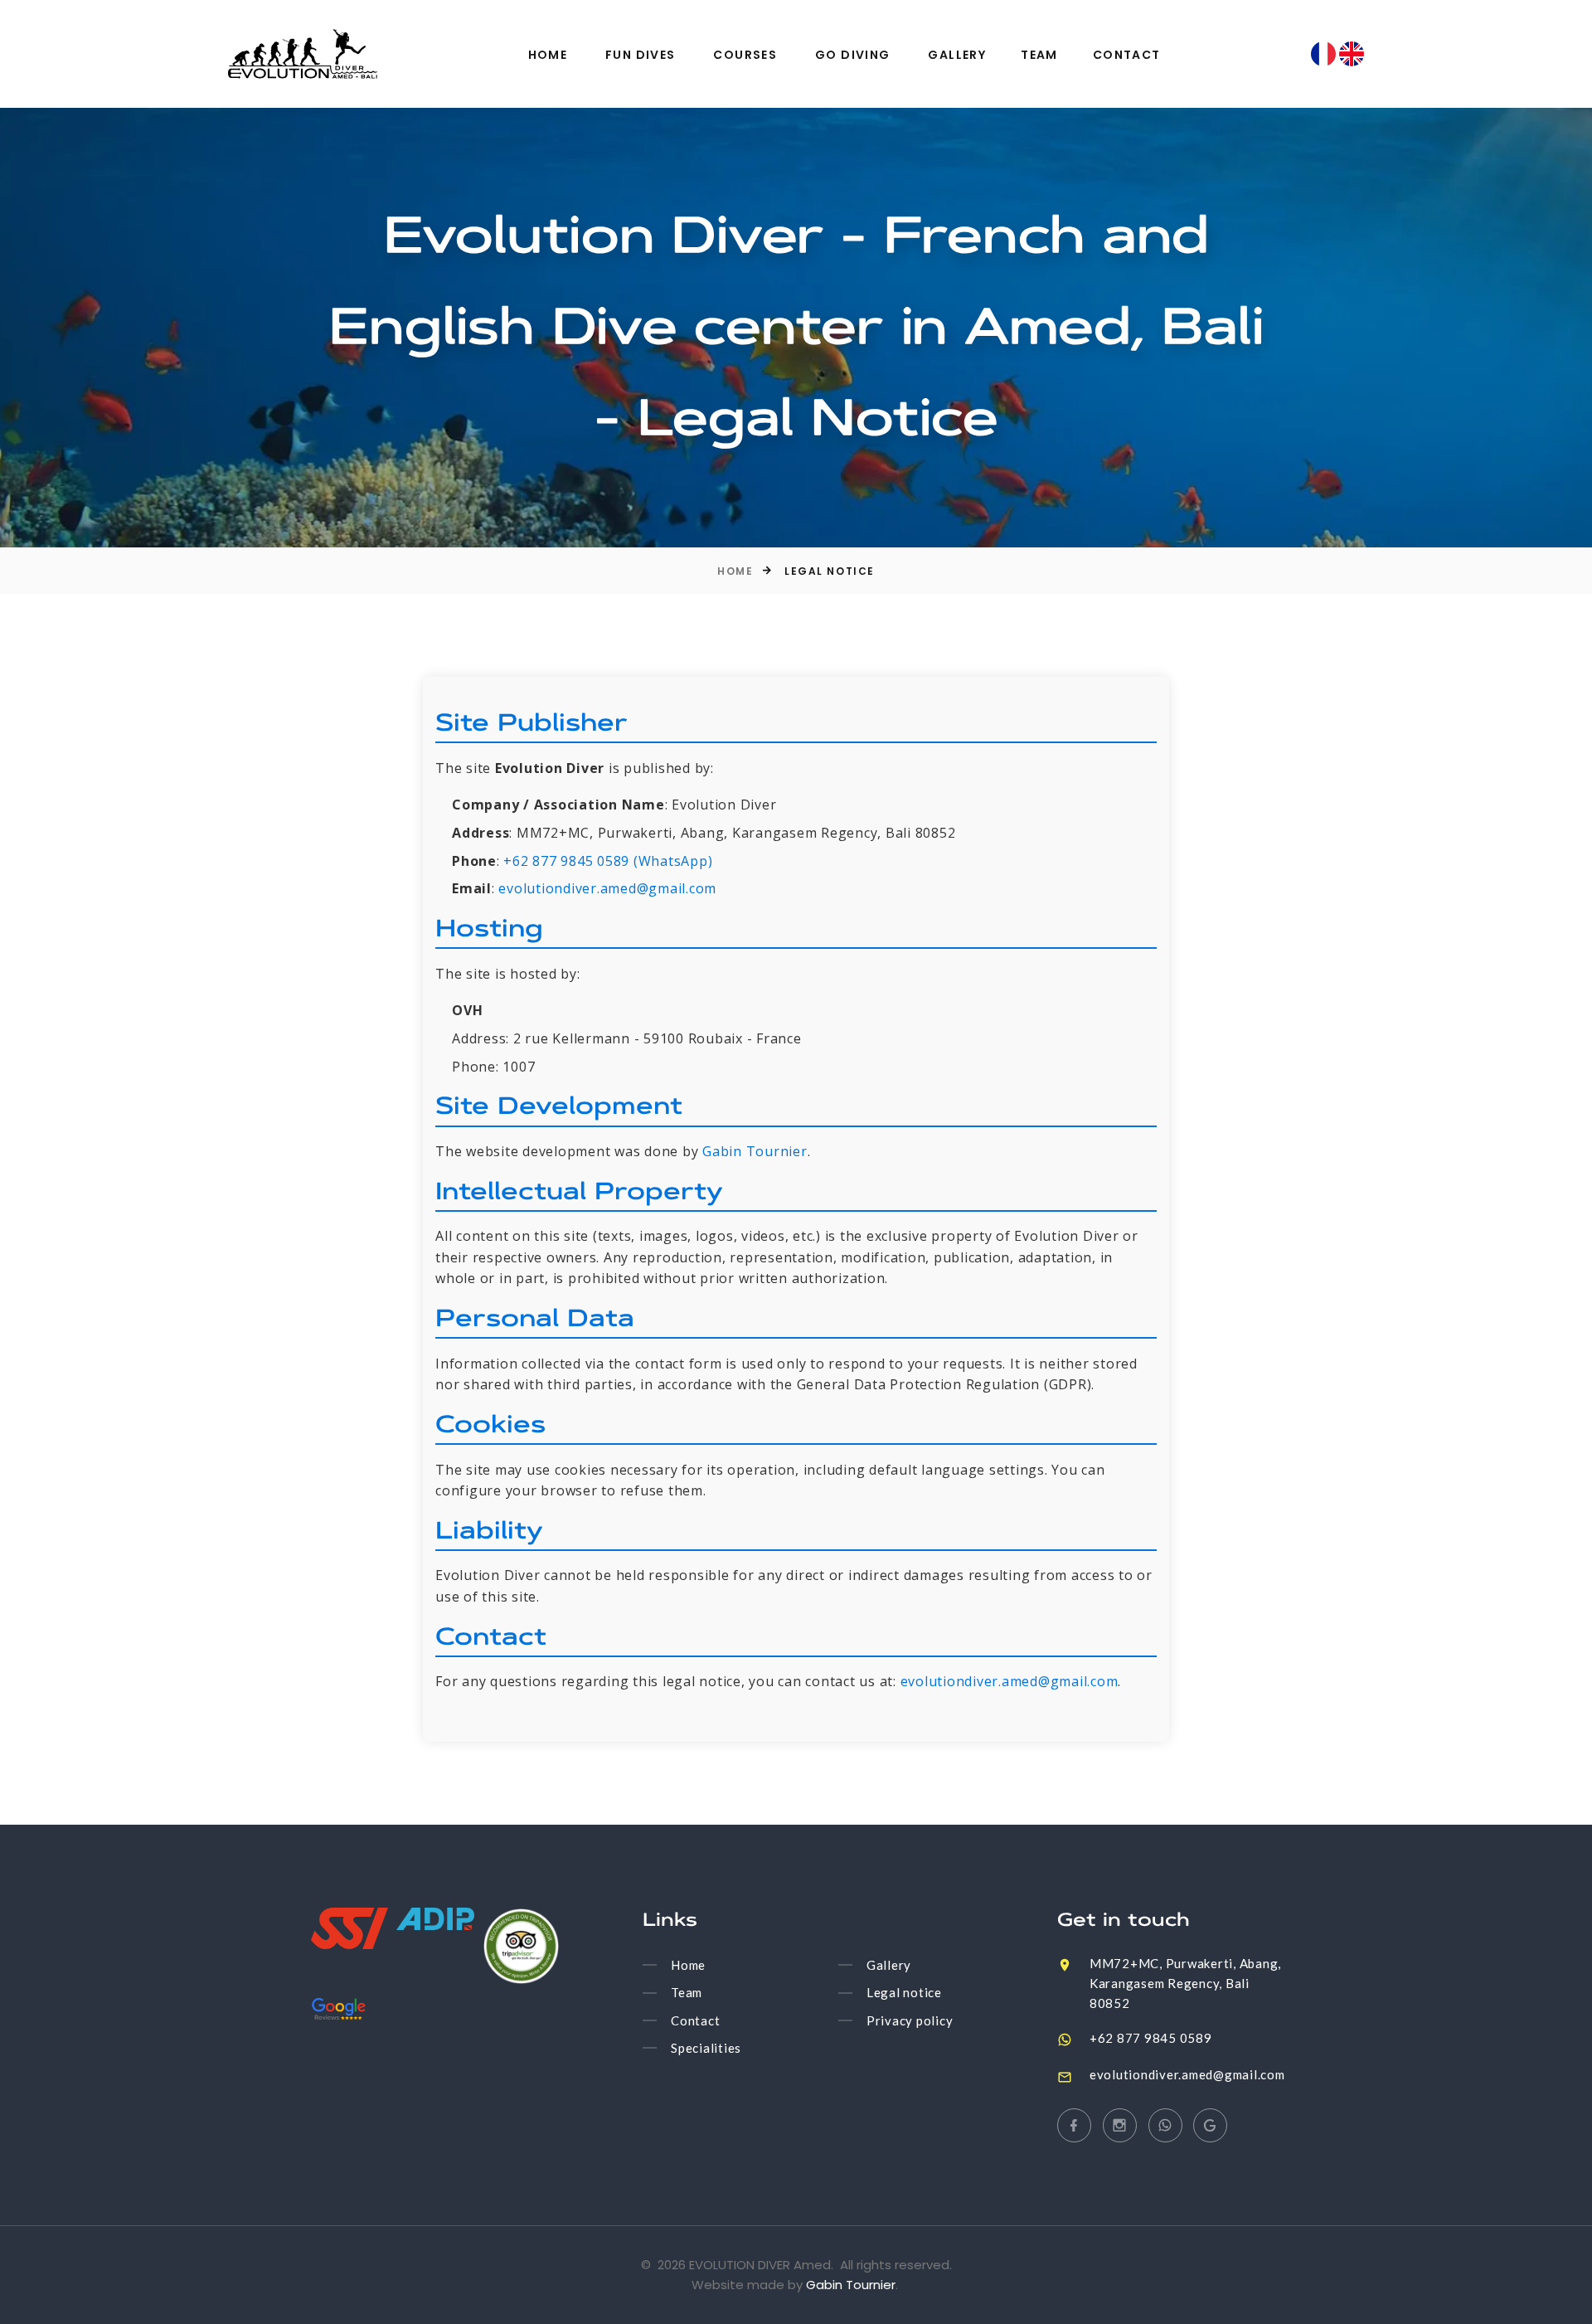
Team (1039, 55)
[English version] (1352, 52)
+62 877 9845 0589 (1151, 2038)
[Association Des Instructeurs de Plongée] (435, 1919)
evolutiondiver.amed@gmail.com (607, 888)
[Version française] (1325, 52)
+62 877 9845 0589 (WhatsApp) (608, 861)
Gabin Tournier (755, 1151)
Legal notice (904, 1993)
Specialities (706, 2048)
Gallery (957, 55)
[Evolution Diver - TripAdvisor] (521, 1946)
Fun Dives (641, 55)
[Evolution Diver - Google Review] (339, 2009)
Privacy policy (910, 2020)
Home (548, 55)
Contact (1127, 55)
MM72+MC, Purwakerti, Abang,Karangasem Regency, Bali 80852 (1185, 1983)
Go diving (853, 55)
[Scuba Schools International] (349, 1928)
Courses (745, 55)
